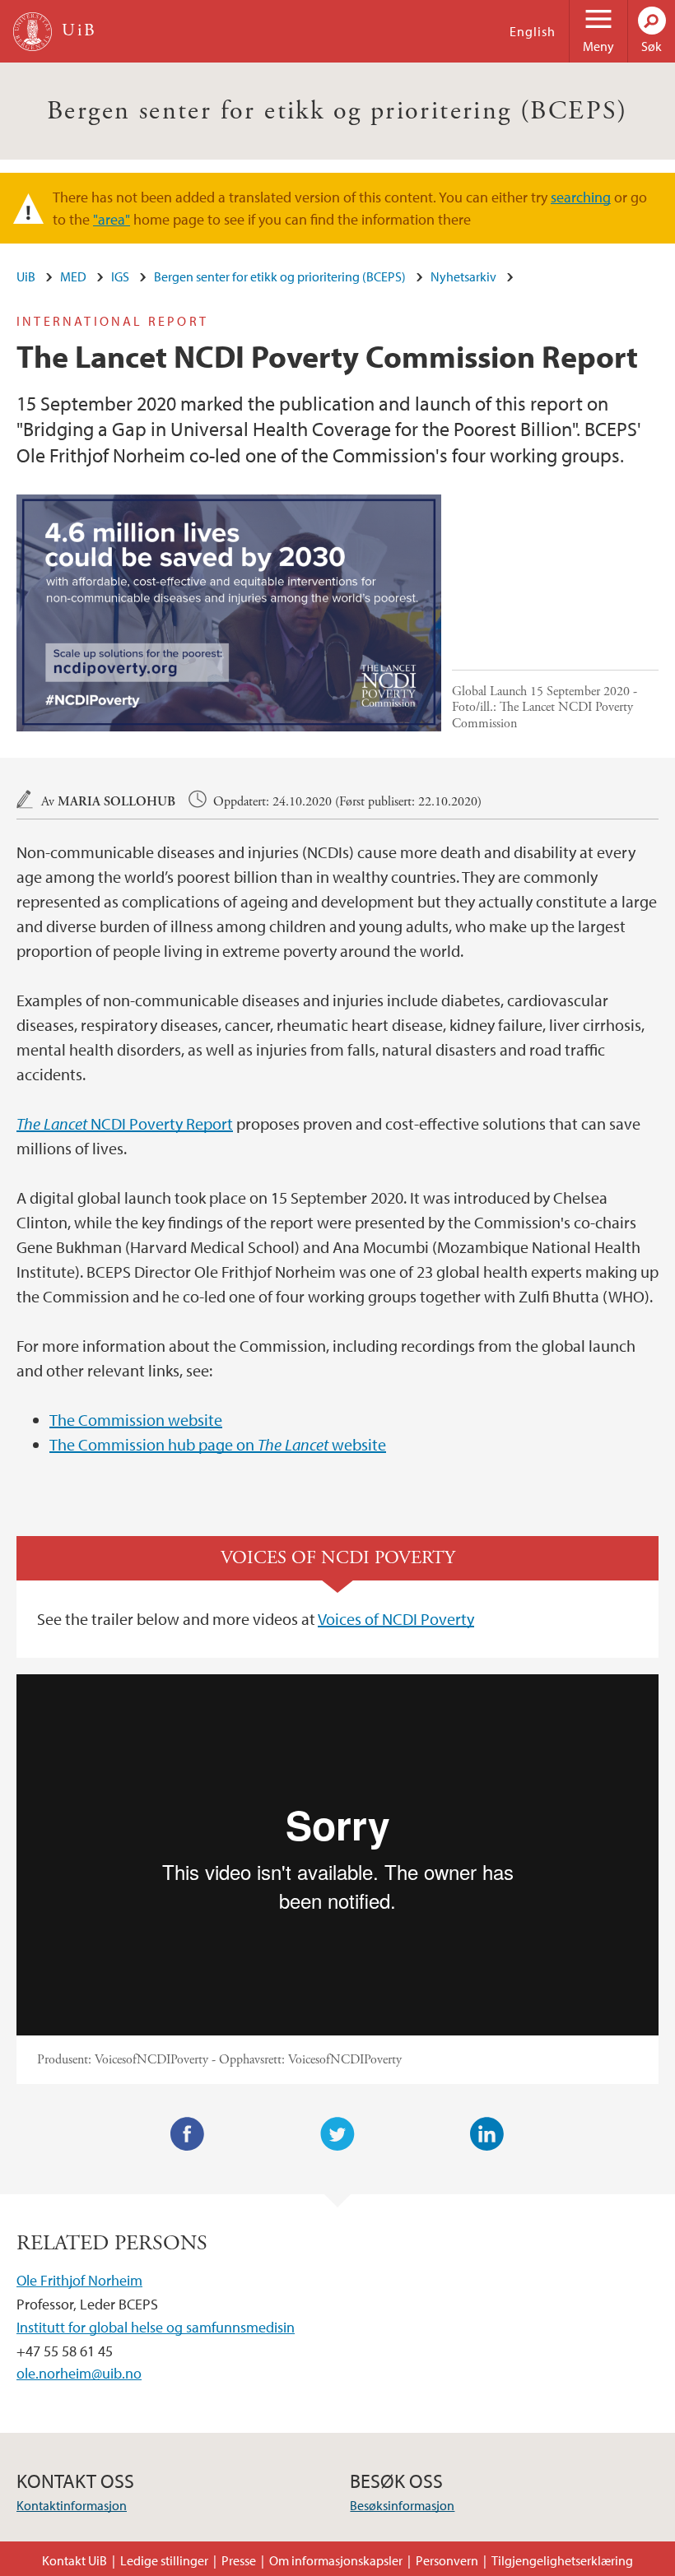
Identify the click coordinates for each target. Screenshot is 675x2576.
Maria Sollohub (116, 802)
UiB (26, 276)
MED (73, 276)
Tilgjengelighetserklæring (562, 2560)
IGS (120, 276)
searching (581, 197)
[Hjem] (33, 32)
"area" (112, 219)
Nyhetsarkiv (463, 276)
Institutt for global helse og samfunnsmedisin (156, 2327)
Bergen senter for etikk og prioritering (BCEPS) (337, 111)
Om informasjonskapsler (336, 2560)
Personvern (447, 2560)
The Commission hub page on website (218, 1444)
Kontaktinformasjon (72, 2505)
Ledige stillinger (164, 2560)
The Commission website (136, 1420)
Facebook (188, 2134)
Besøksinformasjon (402, 2505)
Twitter (337, 2134)
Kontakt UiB (74, 2560)
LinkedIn (487, 2134)
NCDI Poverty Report (125, 1123)
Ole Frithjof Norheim (79, 2280)
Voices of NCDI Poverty (396, 1619)
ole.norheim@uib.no (79, 2373)
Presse (239, 2560)
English (533, 31)
